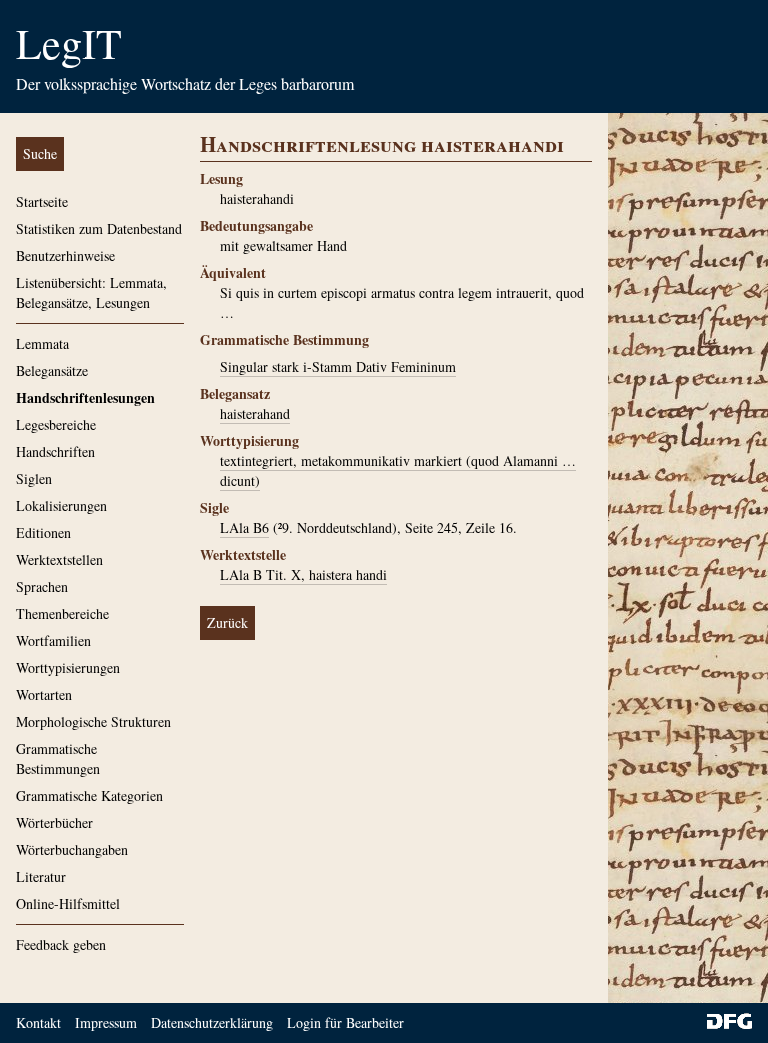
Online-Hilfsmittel (68, 903)
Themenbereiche (62, 613)
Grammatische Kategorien (89, 795)
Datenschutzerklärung (212, 1022)
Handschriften (55, 451)
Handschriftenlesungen (85, 397)
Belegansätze (52, 370)
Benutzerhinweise (65, 255)
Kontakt (38, 1022)
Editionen (43, 532)
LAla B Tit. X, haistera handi (303, 574)
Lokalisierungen (61, 505)
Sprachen (42, 586)
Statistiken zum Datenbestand (99, 228)
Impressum (106, 1022)
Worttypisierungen (68, 667)
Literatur (41, 876)
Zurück (227, 622)
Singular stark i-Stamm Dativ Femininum (338, 366)
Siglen (34, 478)
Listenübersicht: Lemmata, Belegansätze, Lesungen (91, 292)
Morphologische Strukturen (93, 721)
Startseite (42, 201)
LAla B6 (244, 527)
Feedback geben (61, 944)
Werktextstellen (59, 559)
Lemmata (42, 343)
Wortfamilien (53, 640)
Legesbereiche (56, 424)
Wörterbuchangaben (72, 849)
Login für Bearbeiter (345, 1022)
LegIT (69, 43)
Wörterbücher (54, 822)
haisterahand (255, 413)
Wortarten (44, 694)
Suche (40, 153)
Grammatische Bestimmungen (58, 758)
